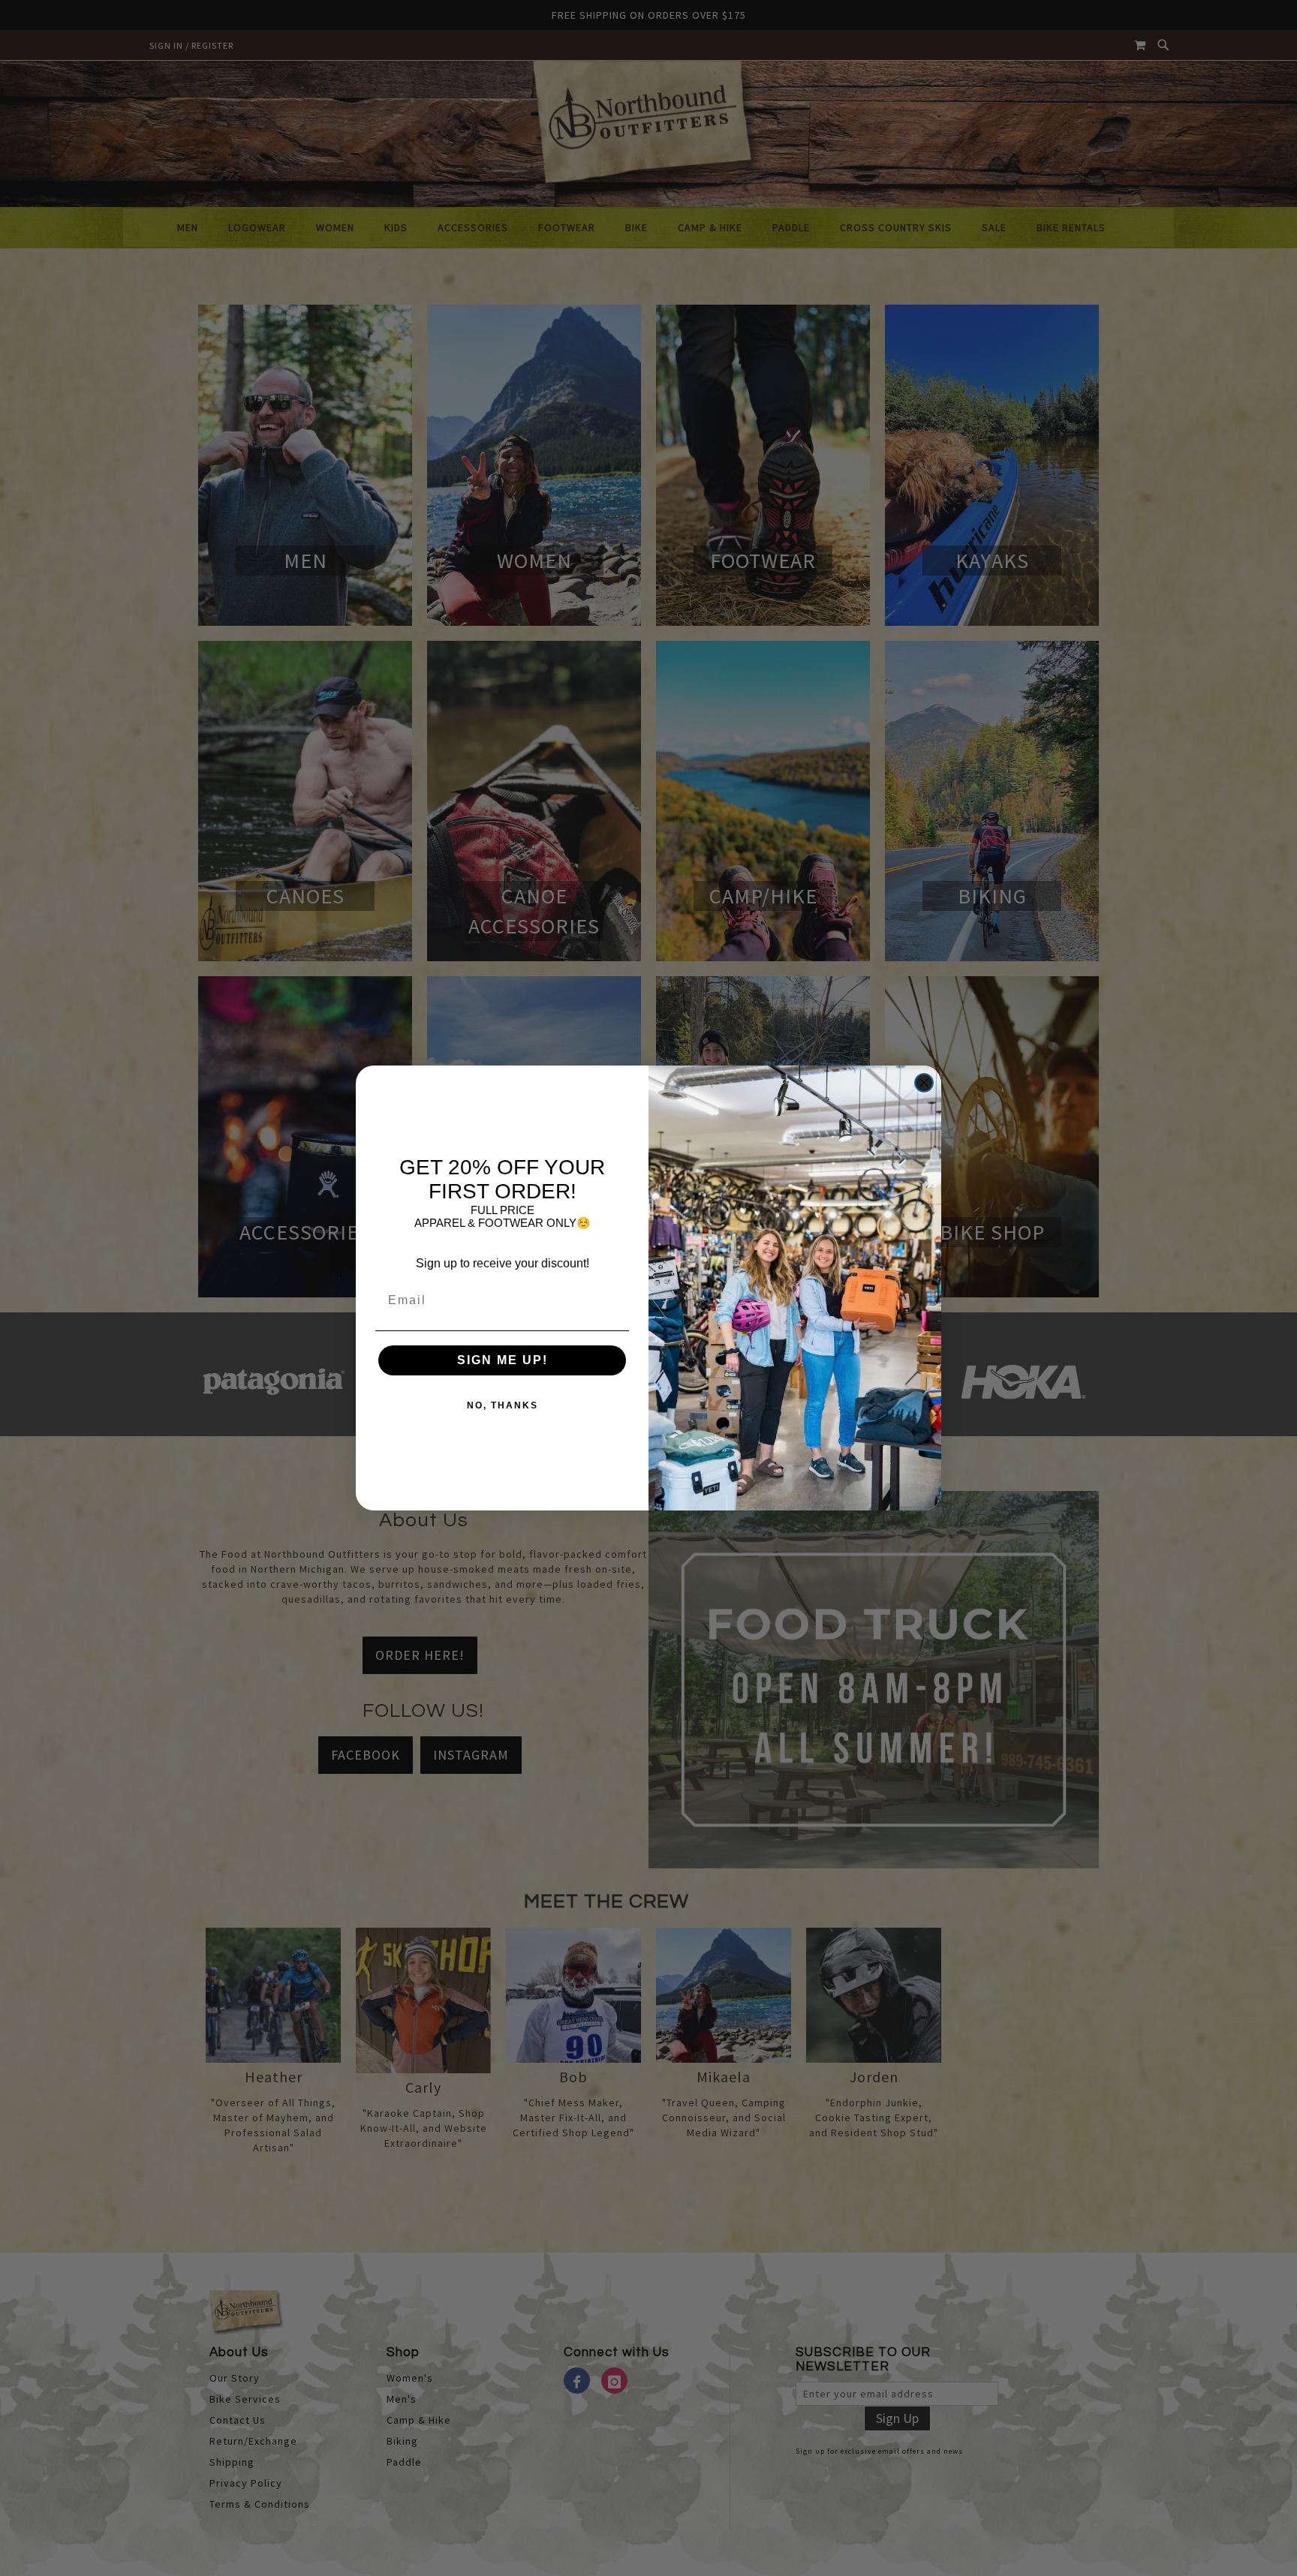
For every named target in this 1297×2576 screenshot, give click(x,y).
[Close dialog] (924, 1083)
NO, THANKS (503, 1405)
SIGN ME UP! (503, 1360)
